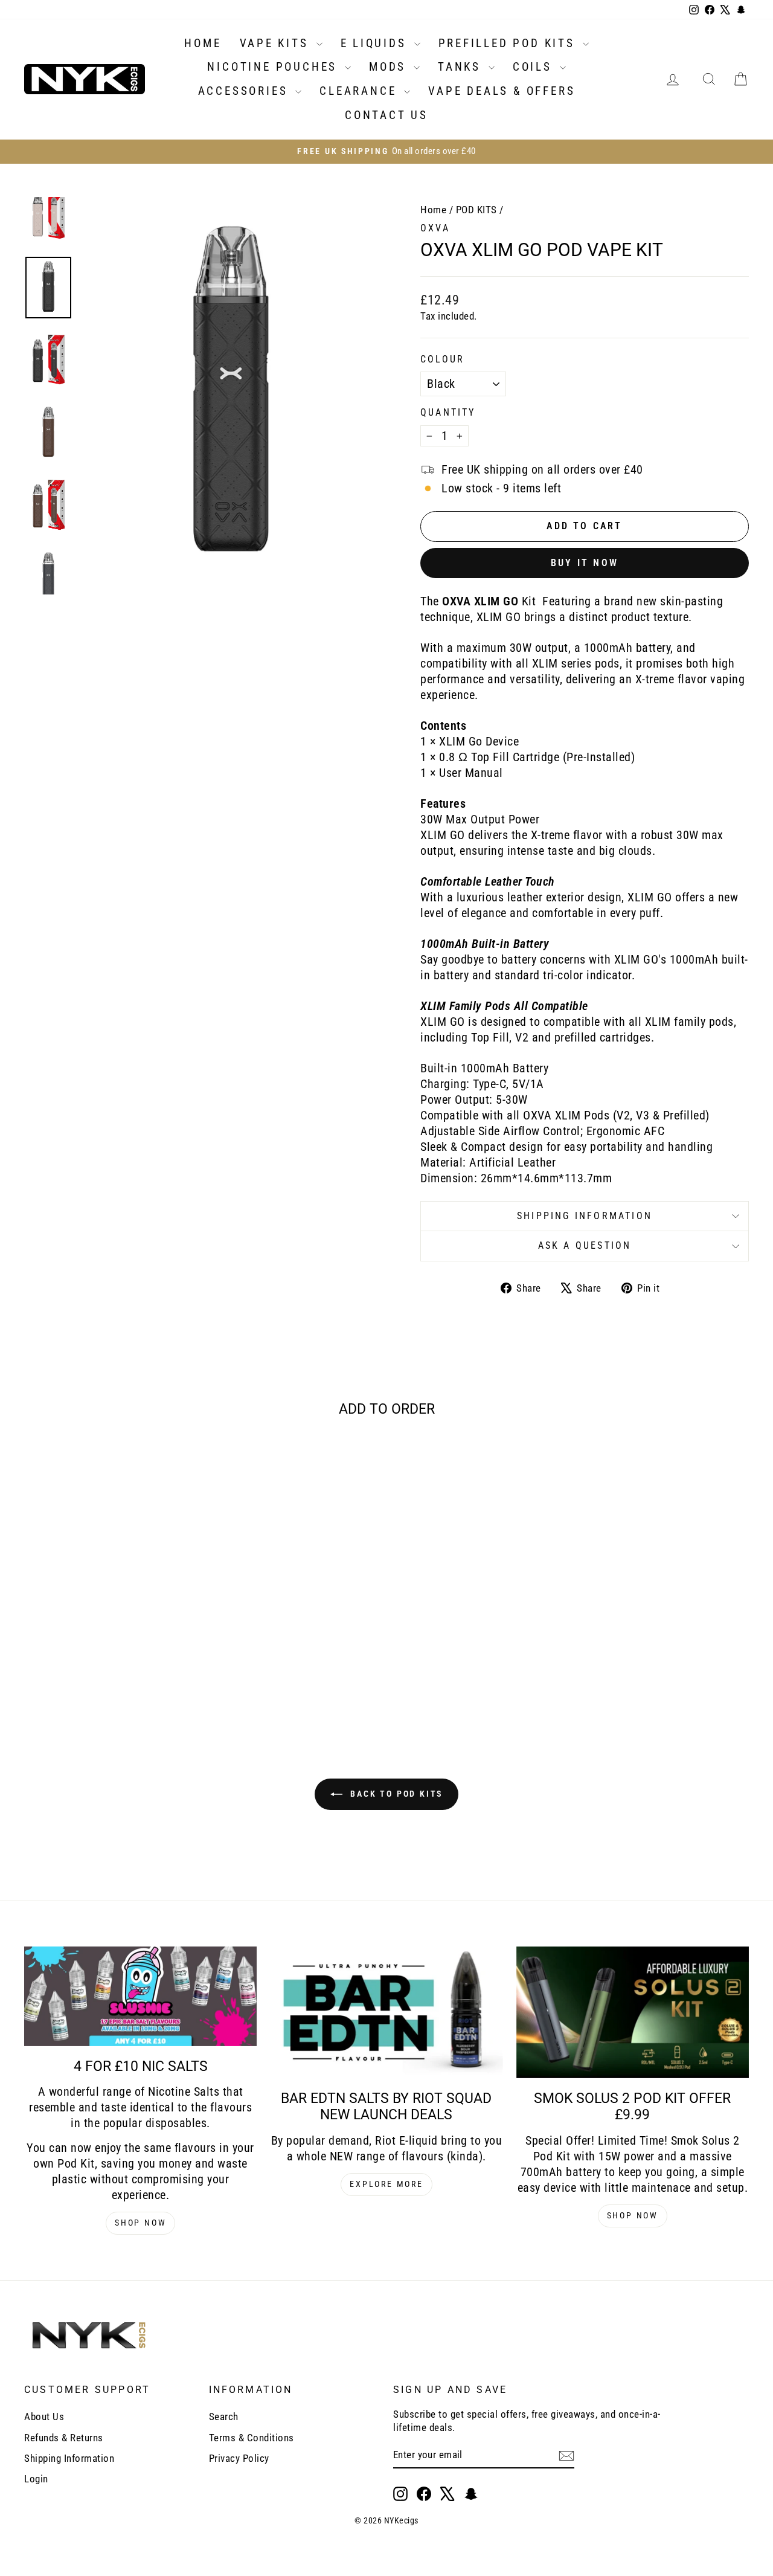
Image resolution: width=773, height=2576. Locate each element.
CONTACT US (386, 115)
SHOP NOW (140, 2223)
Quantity (448, 412)
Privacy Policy (239, 2458)
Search (224, 2417)
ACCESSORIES (245, 91)
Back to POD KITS (395, 1794)
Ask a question (585, 1245)
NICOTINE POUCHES (274, 67)
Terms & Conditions (252, 2438)
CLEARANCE (360, 91)
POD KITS (476, 210)
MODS (390, 67)
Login (36, 2479)
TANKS (462, 67)
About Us (44, 2417)
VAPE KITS (277, 43)
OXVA (435, 228)
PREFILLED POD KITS (509, 43)
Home (433, 210)
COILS (535, 67)
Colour (442, 359)
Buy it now (585, 563)
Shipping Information (69, 2458)
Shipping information (585, 1216)
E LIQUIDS (376, 43)
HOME (203, 43)
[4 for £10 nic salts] (140, 1996)
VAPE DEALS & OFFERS (502, 91)
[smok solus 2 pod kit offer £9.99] (633, 2012)
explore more (386, 2184)
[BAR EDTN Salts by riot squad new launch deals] (386, 2012)
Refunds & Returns (64, 2438)
